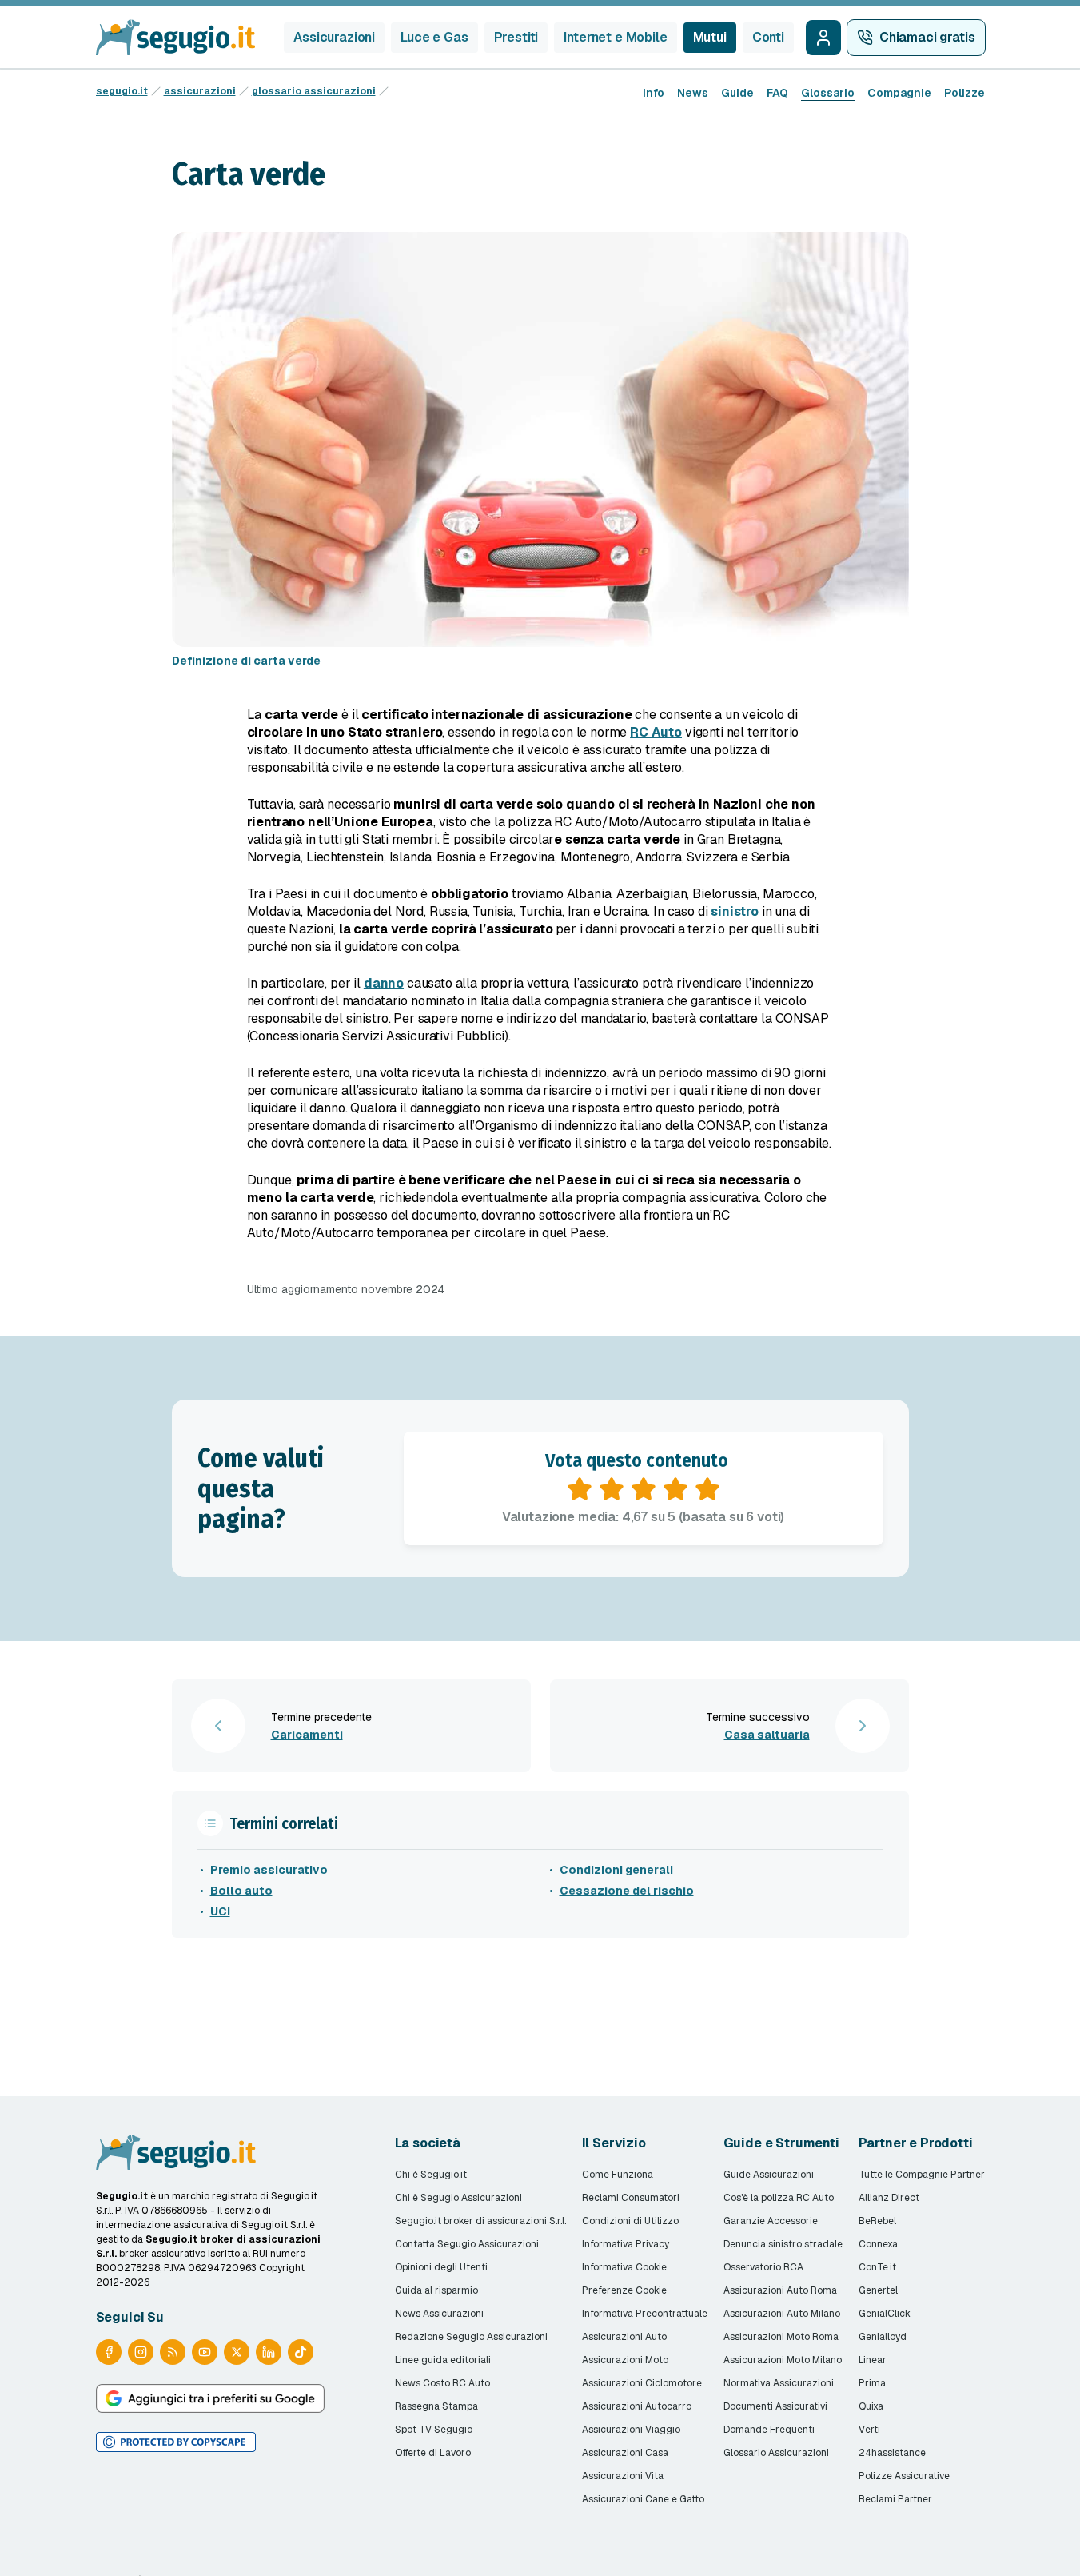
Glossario (828, 93)
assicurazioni (200, 91)
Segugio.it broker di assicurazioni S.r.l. (480, 2221)
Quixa (871, 2406)
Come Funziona (618, 2175)
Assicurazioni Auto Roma (780, 2290)
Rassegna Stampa (436, 2406)
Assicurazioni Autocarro (637, 2406)
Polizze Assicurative (904, 2476)
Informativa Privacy (626, 2244)
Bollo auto (241, 1891)
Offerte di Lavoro (433, 2453)
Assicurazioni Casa (625, 2453)
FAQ (777, 93)
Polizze (964, 93)
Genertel (878, 2290)
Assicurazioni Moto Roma (781, 2337)
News (693, 93)
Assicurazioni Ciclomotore (642, 2383)
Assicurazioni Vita (623, 2476)
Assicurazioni (334, 37)
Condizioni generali (616, 1870)
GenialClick (885, 2314)
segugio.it (122, 91)
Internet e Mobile (615, 37)
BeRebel (877, 2221)
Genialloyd (883, 2337)
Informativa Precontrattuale (645, 2314)
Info (654, 93)
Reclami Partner (895, 2499)
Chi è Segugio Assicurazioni (458, 2198)
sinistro (735, 911)
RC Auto (656, 732)
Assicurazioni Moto (625, 2360)
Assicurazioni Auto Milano (782, 2314)
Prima (872, 2383)
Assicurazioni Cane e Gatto (643, 2499)
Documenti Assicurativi (775, 2406)
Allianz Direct (889, 2198)
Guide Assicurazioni (769, 2175)
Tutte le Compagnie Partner (922, 2175)
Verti (869, 2430)
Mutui (710, 37)
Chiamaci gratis (927, 37)
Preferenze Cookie (624, 2290)
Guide (737, 93)
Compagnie (899, 93)
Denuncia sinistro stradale (783, 2244)
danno (384, 983)
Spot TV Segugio (434, 2430)
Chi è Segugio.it (431, 2175)
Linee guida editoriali (443, 2360)
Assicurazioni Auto (624, 2337)
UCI (220, 1911)
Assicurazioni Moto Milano (783, 2360)
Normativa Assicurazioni (779, 2383)
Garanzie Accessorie (771, 2221)
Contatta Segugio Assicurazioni (467, 2244)
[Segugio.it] (176, 2152)
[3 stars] (644, 1489)
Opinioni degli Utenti (441, 2267)
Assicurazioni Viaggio (631, 2430)
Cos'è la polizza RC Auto (779, 2198)
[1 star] (580, 1489)
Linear (873, 2360)
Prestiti (516, 37)
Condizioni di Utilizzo (630, 2221)
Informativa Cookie (624, 2267)
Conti (768, 37)
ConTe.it (877, 2267)
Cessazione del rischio (627, 1891)
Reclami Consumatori (631, 2198)
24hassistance (892, 2453)
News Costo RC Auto (442, 2383)
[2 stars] (612, 1489)
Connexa (878, 2244)
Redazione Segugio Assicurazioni (471, 2337)
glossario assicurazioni (314, 91)
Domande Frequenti (769, 2430)
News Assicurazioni (439, 2314)
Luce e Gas (434, 37)
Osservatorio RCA (763, 2267)
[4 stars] (675, 1489)
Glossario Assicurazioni (776, 2453)
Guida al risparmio (436, 2290)
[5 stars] (707, 1489)
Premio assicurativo (269, 1870)
